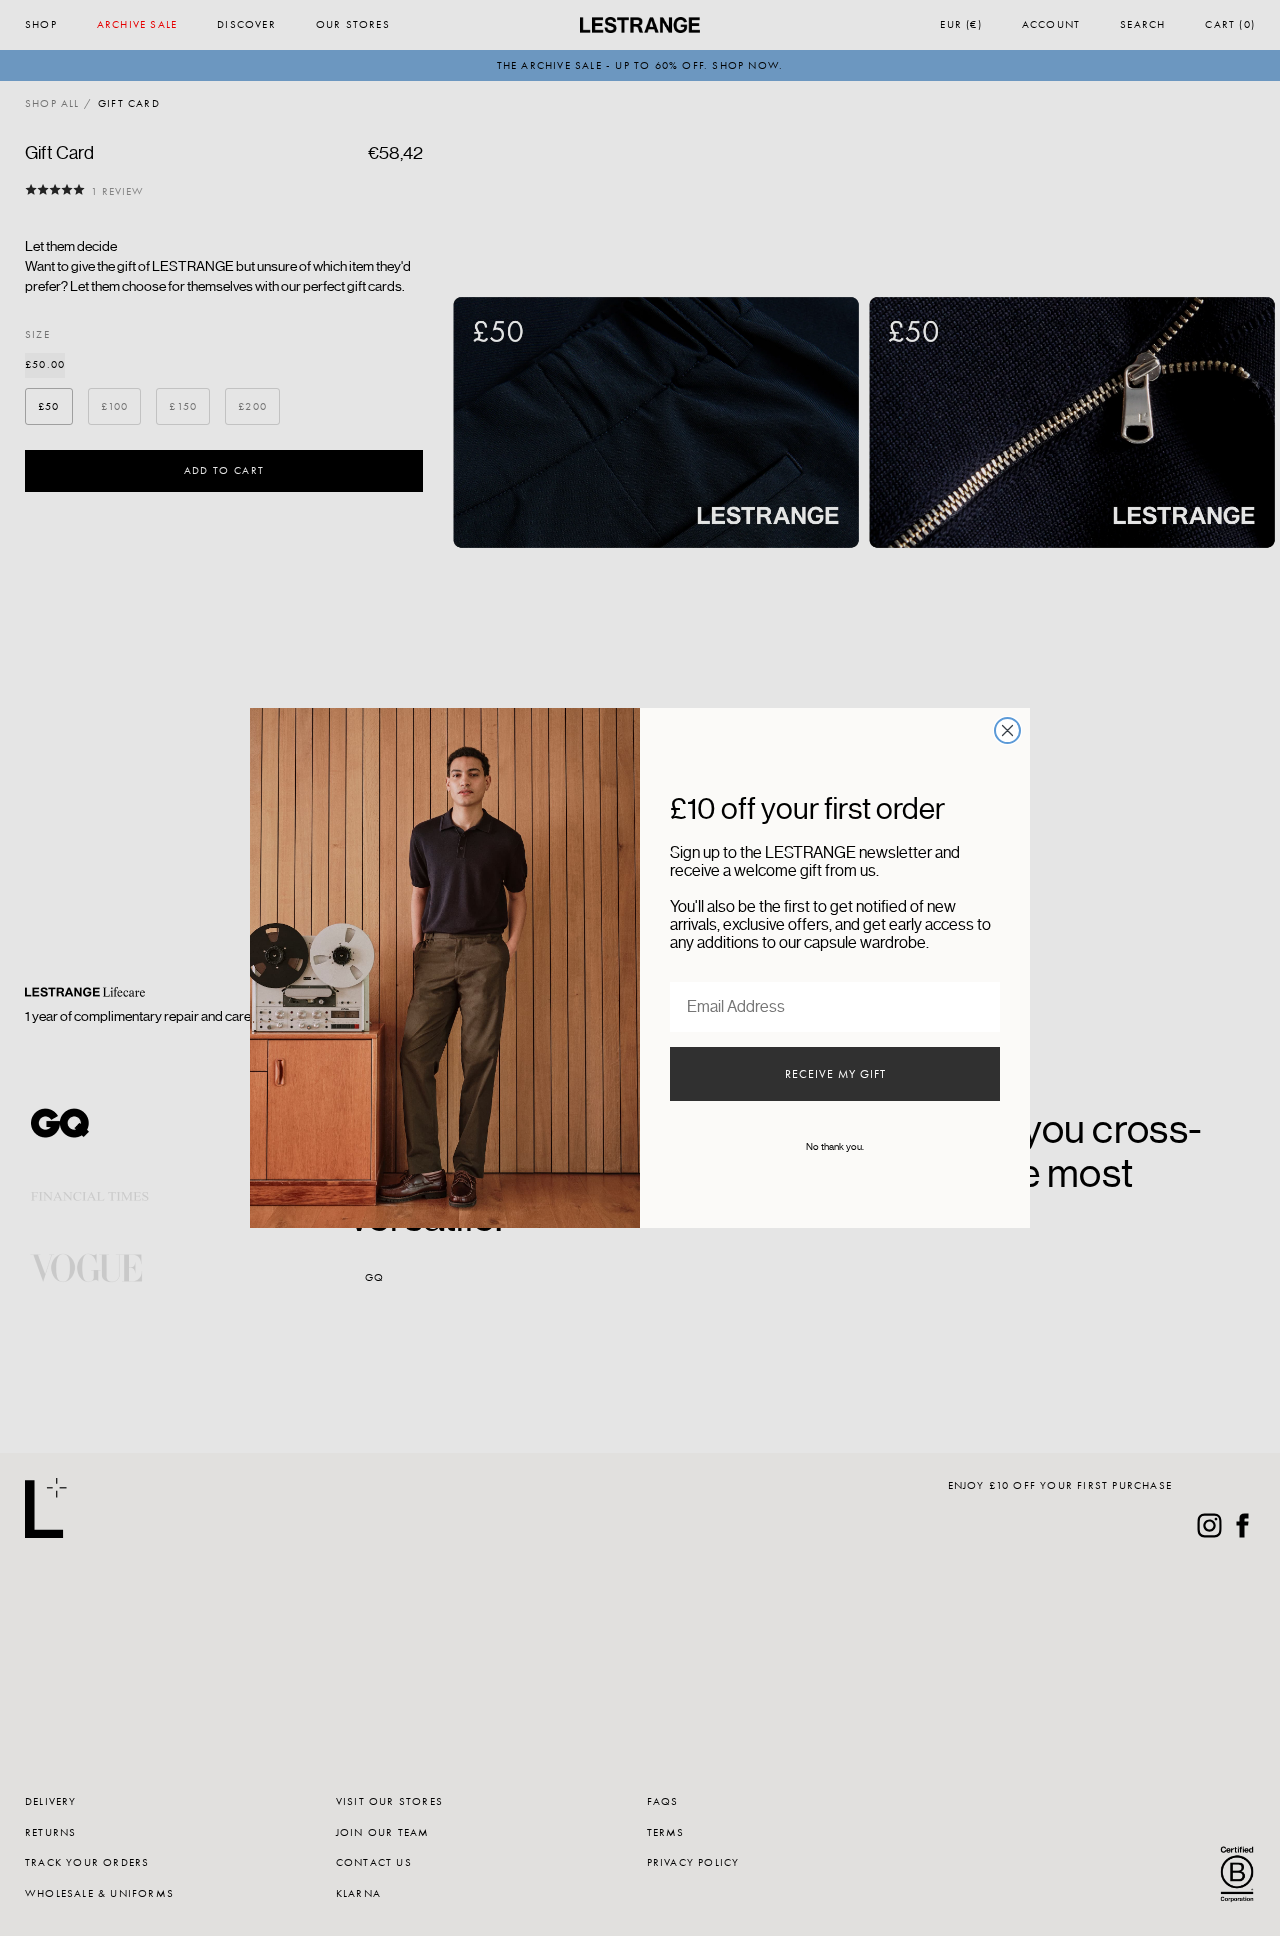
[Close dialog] (1007, 730)
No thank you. (835, 1147)
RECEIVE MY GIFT (835, 1074)
